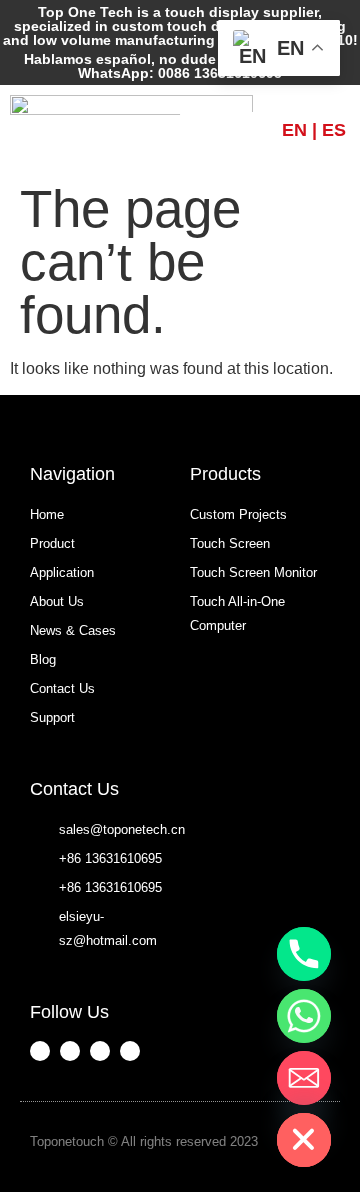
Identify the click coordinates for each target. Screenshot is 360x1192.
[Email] (304, 1078)
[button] (231, 130)
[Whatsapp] (304, 1016)
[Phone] (304, 954)
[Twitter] (130, 1051)
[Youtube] (70, 1051)
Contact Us (74, 789)
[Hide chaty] (304, 1140)
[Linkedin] (100, 1051)
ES (334, 130)
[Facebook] (40, 1051)
